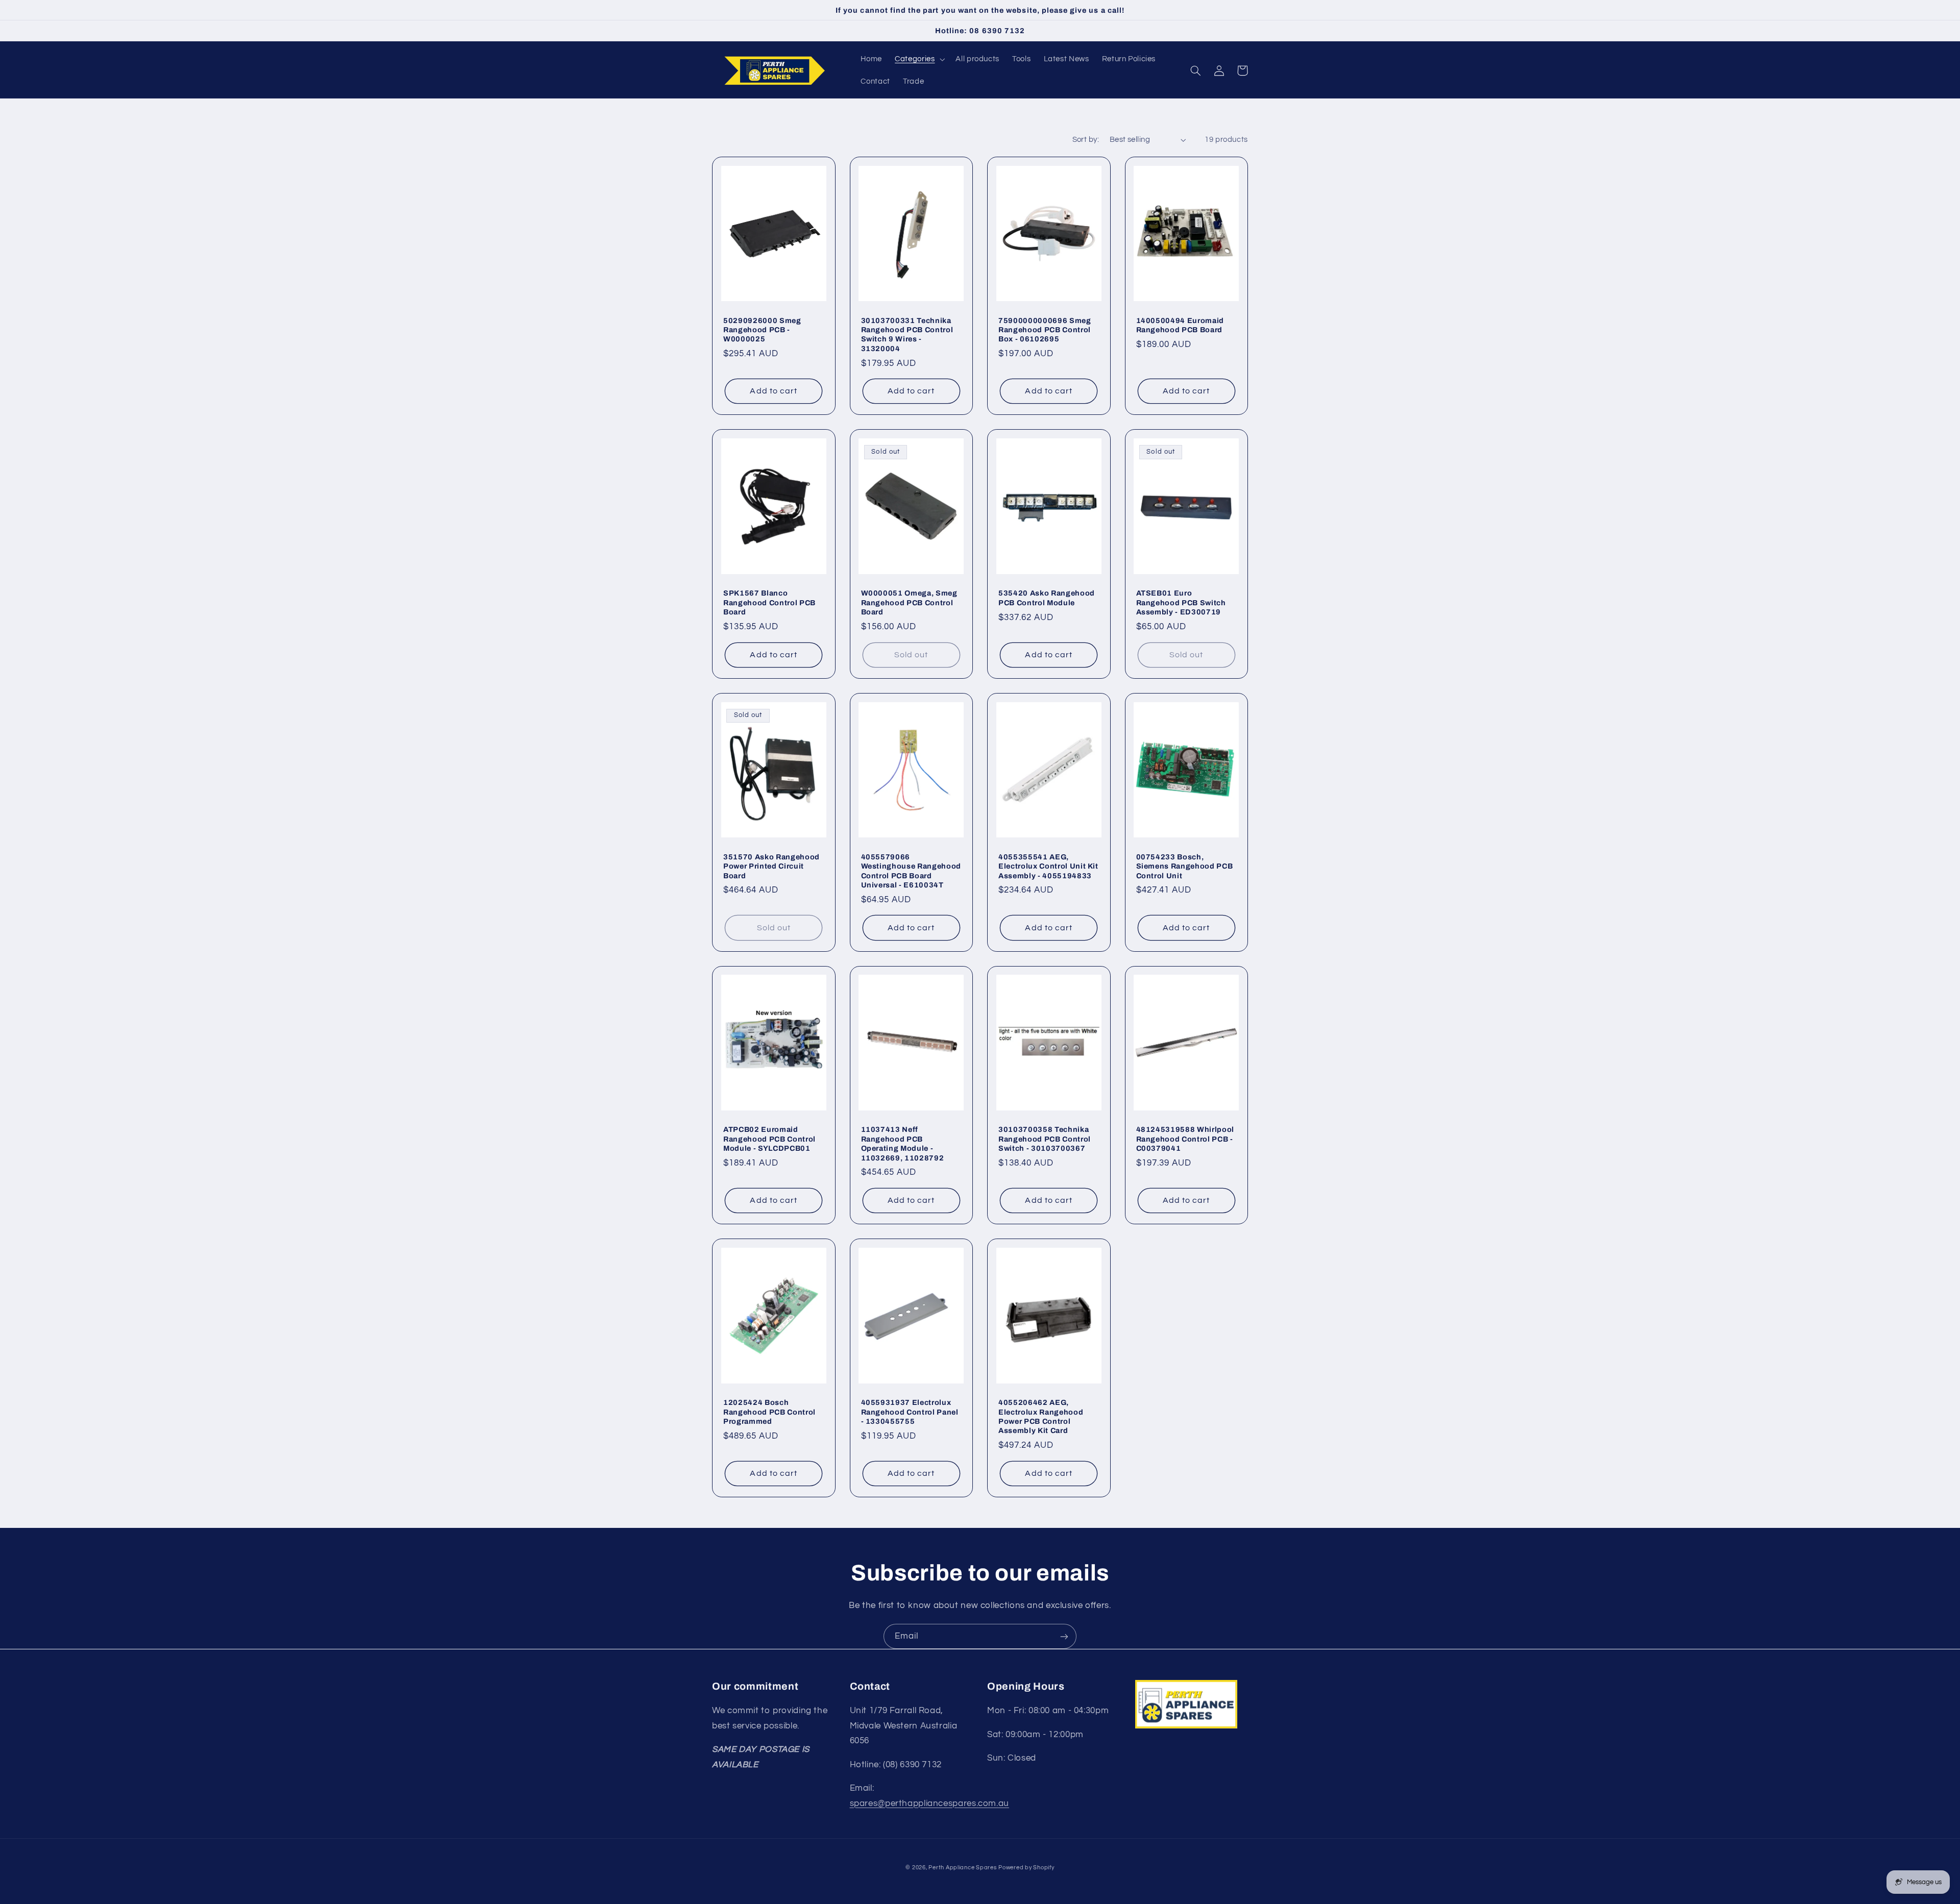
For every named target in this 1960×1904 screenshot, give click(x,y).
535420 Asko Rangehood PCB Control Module (1047, 598)
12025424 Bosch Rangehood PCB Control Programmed (769, 1412)
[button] (919, 59)
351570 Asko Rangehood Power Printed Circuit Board (771, 866)
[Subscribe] (1064, 1636)
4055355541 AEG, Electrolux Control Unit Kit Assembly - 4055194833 (1048, 866)
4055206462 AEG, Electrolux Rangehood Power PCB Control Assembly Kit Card (1041, 1416)
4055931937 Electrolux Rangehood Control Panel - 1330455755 (910, 1412)
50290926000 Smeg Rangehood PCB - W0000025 (762, 330)
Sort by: (1086, 140)
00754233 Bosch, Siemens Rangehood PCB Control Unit (1185, 866)
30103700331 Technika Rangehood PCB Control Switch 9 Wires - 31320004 (907, 335)
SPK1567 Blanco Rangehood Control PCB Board (769, 602)
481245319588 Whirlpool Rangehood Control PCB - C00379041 (1185, 1139)
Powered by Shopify (1026, 1868)
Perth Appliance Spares (962, 1868)
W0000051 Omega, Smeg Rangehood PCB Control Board (909, 602)
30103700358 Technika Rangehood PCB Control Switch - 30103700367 (1045, 1139)
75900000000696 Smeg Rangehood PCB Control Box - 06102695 (1045, 330)
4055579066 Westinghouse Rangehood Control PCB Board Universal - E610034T (911, 871)
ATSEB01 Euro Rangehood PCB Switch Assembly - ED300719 (1181, 602)
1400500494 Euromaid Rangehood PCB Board (1180, 325)
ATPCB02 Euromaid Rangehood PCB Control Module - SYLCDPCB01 (769, 1139)
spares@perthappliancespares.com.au (929, 1803)
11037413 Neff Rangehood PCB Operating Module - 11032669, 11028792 (903, 1143)
